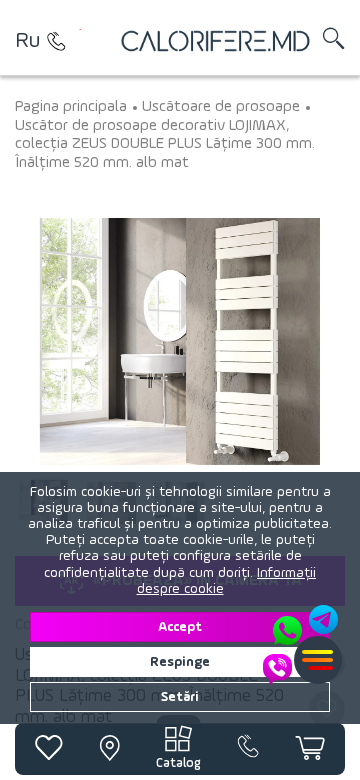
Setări (180, 697)
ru (27, 41)
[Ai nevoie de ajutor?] (302, 645)
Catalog (178, 763)
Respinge (180, 662)
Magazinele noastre (56, 41)
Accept (180, 627)
